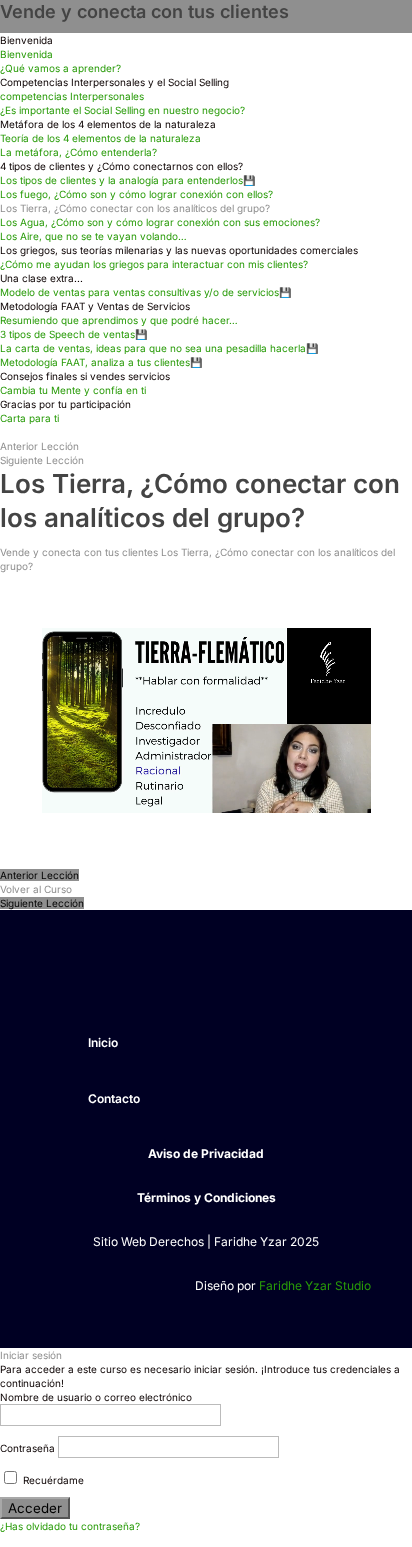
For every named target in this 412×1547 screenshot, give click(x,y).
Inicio (103, 1042)
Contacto (114, 1098)
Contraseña (27, 1448)
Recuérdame (52, 1480)
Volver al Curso (36, 889)
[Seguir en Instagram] (97, 981)
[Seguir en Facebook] (57, 981)
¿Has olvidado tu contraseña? (70, 1526)
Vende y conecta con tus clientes (144, 11)
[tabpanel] (206, 720)
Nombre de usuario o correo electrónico (96, 1397)
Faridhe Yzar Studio (315, 1285)
